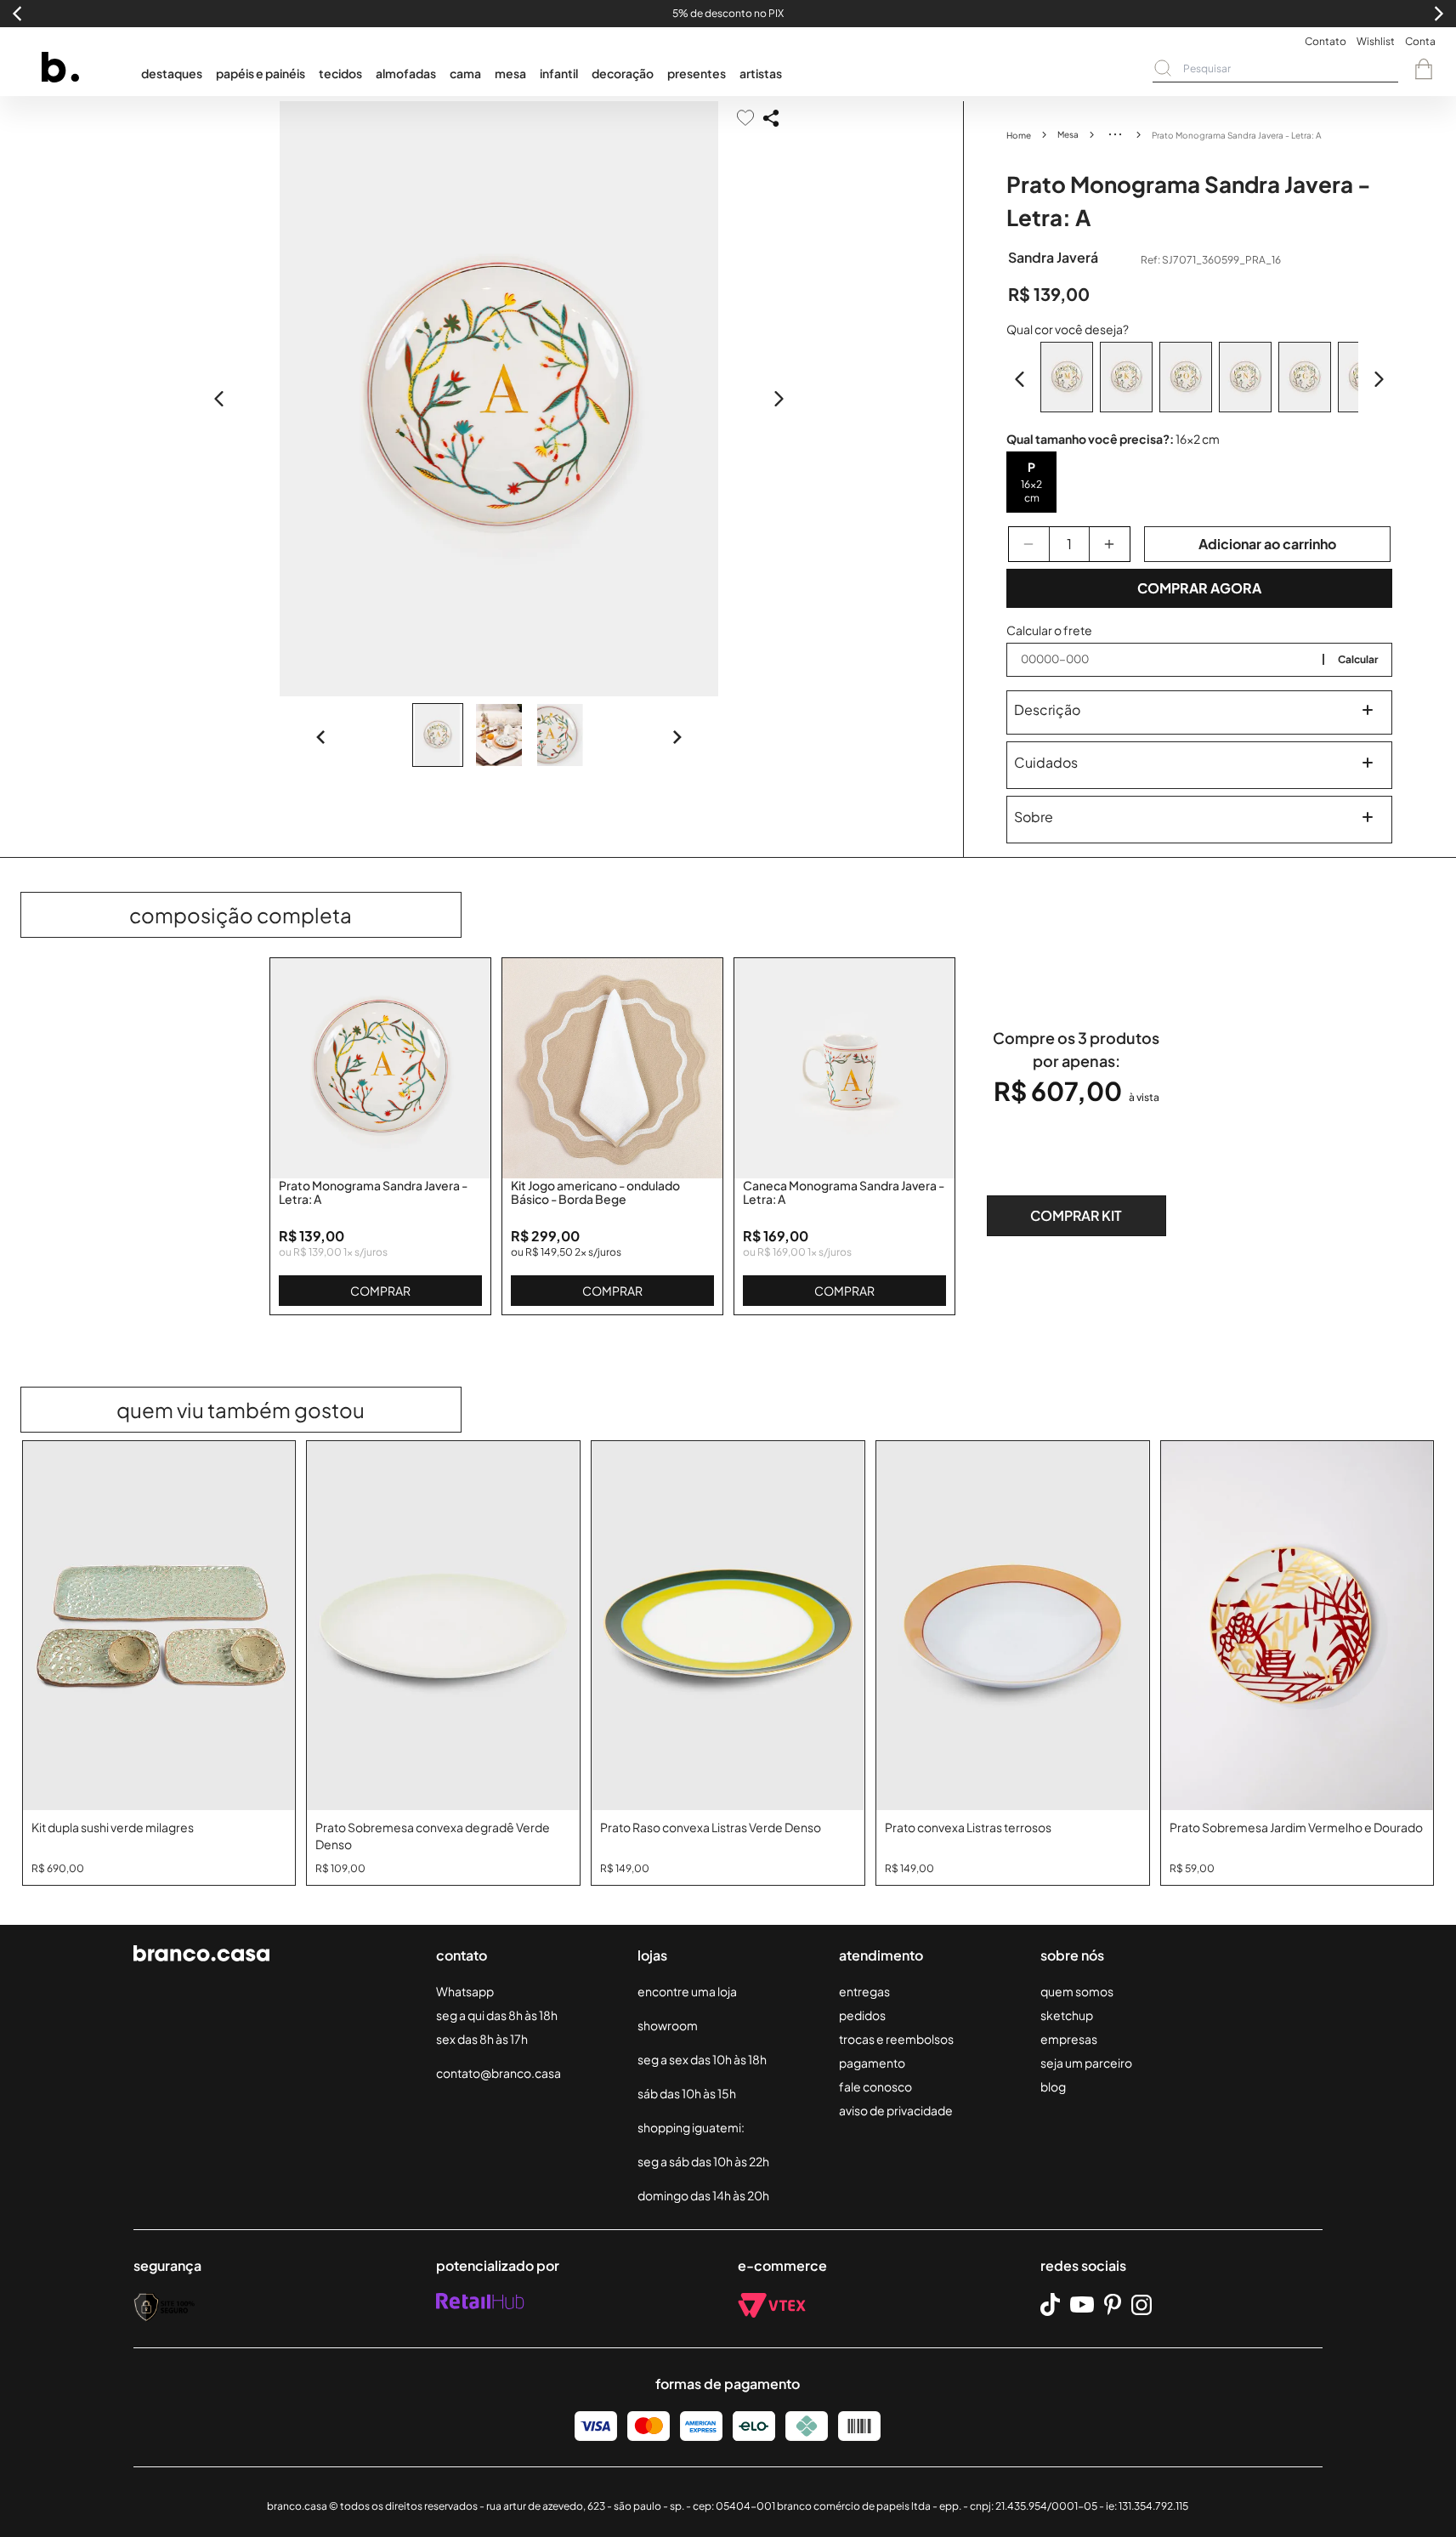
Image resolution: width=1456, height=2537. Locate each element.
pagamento (872, 2063)
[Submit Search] (1163, 68)
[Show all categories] (1115, 134)
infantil (559, 73)
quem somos (1077, 1991)
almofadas (406, 73)
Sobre (1034, 817)
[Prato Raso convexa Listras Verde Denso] (728, 1626)
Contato (1326, 41)
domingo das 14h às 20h (703, 2195)
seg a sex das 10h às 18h (702, 2059)
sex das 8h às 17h (482, 2039)
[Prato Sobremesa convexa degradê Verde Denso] (443, 1626)
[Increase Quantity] (1110, 544)
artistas (761, 73)
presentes (697, 73)
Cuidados (1046, 762)
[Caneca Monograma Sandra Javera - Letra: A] (844, 1068)
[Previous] (321, 737)
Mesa (1068, 134)
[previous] (219, 399)
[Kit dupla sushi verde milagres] (159, 1626)
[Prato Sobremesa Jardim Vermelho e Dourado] (1297, 1626)
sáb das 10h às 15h (687, 2093)
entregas (864, 1991)
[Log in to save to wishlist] (745, 118)
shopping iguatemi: (691, 2127)
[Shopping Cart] (1424, 69)
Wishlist (1376, 41)
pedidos (862, 2015)
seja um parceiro (1086, 2063)
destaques (172, 73)
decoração (623, 73)
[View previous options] (1020, 379)
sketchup (1067, 2015)
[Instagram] (1142, 2305)
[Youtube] (1082, 2305)
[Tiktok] (1050, 2304)
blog (1053, 2086)
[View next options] (1379, 379)
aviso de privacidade (896, 2110)
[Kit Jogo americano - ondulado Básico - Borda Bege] (612, 1068)
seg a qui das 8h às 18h (497, 2015)
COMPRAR (380, 1291)
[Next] (677, 737)
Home (1019, 135)
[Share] (771, 118)
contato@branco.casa (499, 2073)
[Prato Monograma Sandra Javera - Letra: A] (380, 1068)
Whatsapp (465, 1991)
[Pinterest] (1113, 2305)
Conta (1420, 41)
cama (465, 73)
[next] (779, 399)
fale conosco (875, 2086)
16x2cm (1031, 491)
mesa (510, 73)
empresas (1069, 2039)
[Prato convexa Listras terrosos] (1013, 1626)
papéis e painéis (261, 73)
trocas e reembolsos (896, 2039)
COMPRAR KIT (1076, 1215)
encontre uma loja (687, 1991)
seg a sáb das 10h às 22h (703, 2161)
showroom (668, 2025)
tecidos (340, 73)
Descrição (1047, 709)
